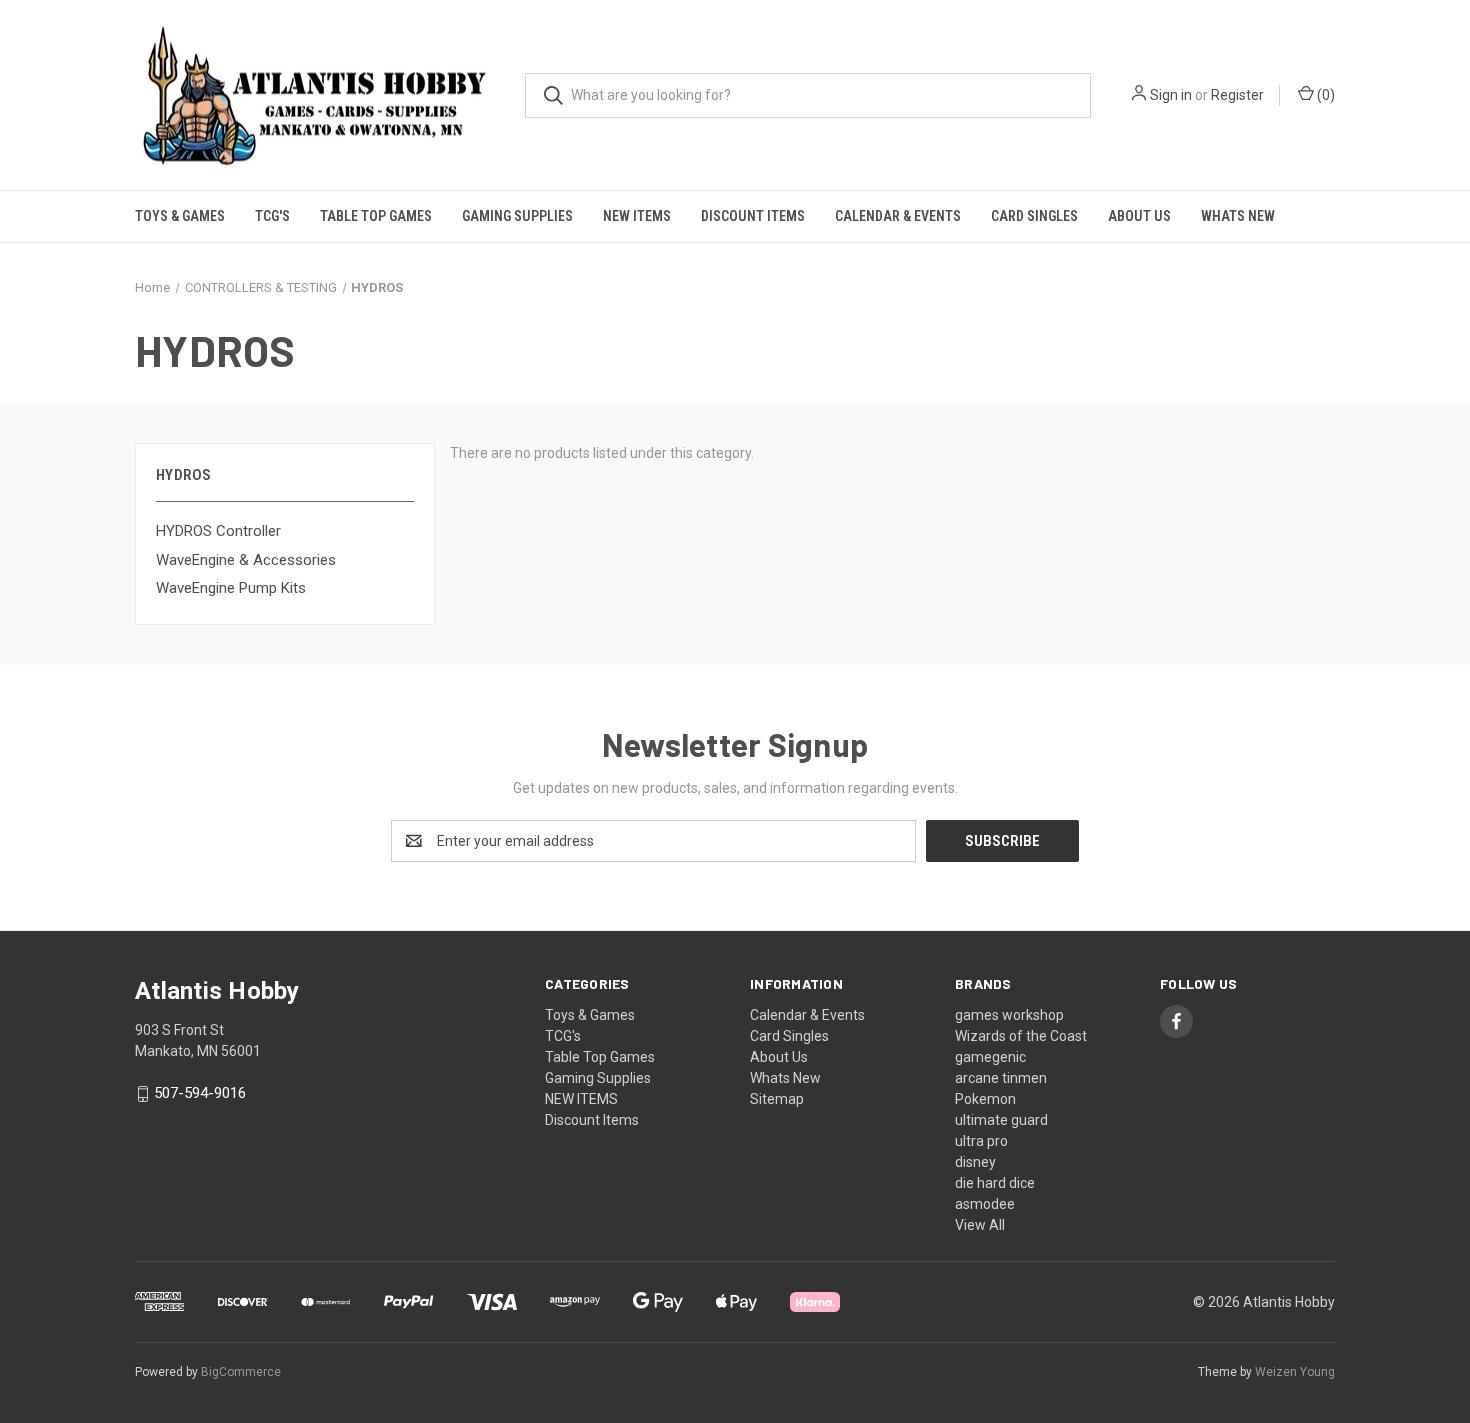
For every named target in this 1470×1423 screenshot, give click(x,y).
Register (1237, 95)
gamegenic (990, 1057)
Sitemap (777, 1099)
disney (975, 1162)
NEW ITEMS (637, 216)
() (1324, 95)
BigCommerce (241, 1372)
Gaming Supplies (517, 216)
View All (980, 1225)
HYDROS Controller (218, 531)
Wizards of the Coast (1021, 1036)
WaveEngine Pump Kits (231, 588)
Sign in (1171, 95)
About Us (1139, 216)
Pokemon (985, 1099)
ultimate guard (1001, 1120)
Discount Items (753, 216)
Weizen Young (1295, 1372)
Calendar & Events (898, 216)
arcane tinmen (1001, 1078)
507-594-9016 (200, 1094)
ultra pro (981, 1141)
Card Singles (1034, 216)
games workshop (1009, 1015)
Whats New (1238, 216)
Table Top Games (376, 216)
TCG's (272, 216)
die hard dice (995, 1183)
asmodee (985, 1204)
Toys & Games (180, 216)
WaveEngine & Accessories (246, 560)
